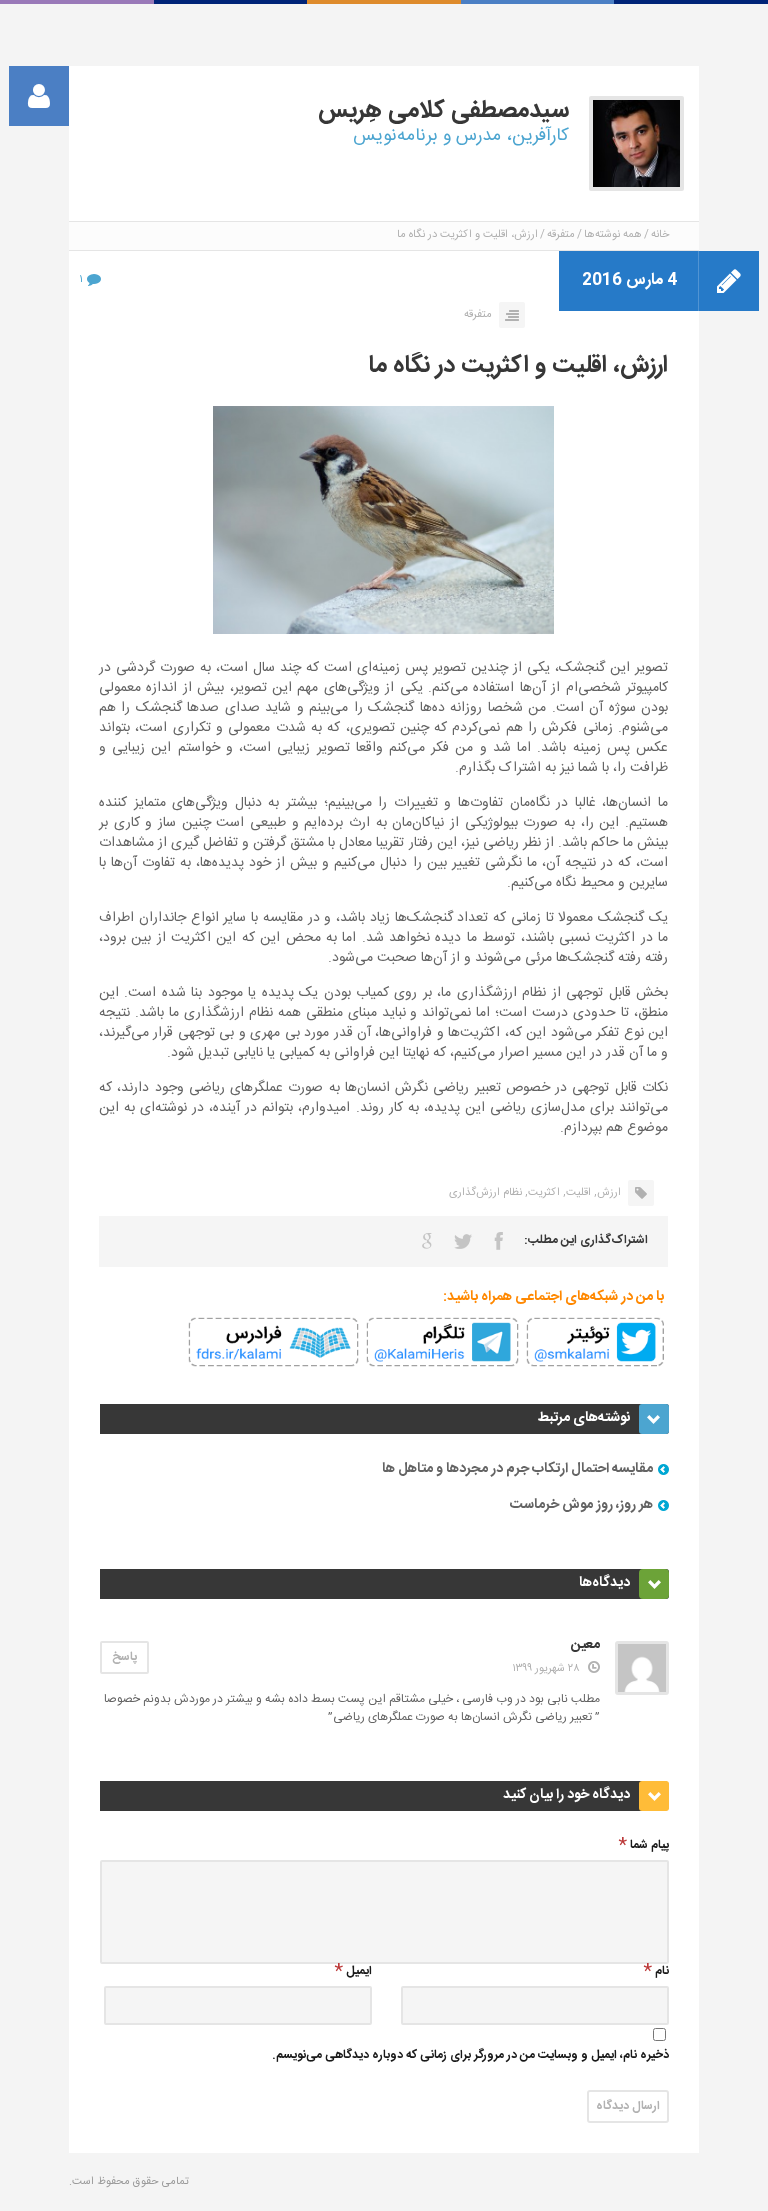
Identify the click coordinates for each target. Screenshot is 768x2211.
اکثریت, (542, 1193)
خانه (660, 235)
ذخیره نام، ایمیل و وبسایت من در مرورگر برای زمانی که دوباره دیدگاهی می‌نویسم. (470, 2056)
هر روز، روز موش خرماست (581, 1505)
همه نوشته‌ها (613, 235)
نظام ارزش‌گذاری (485, 1193)
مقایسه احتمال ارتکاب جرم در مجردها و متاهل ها (517, 1469)
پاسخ (124, 1657)
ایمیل (359, 1972)
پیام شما (649, 1846)
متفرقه (561, 235)
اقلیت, (577, 1193)
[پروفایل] (39, 96)
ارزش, (607, 1193)
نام (662, 1972)
